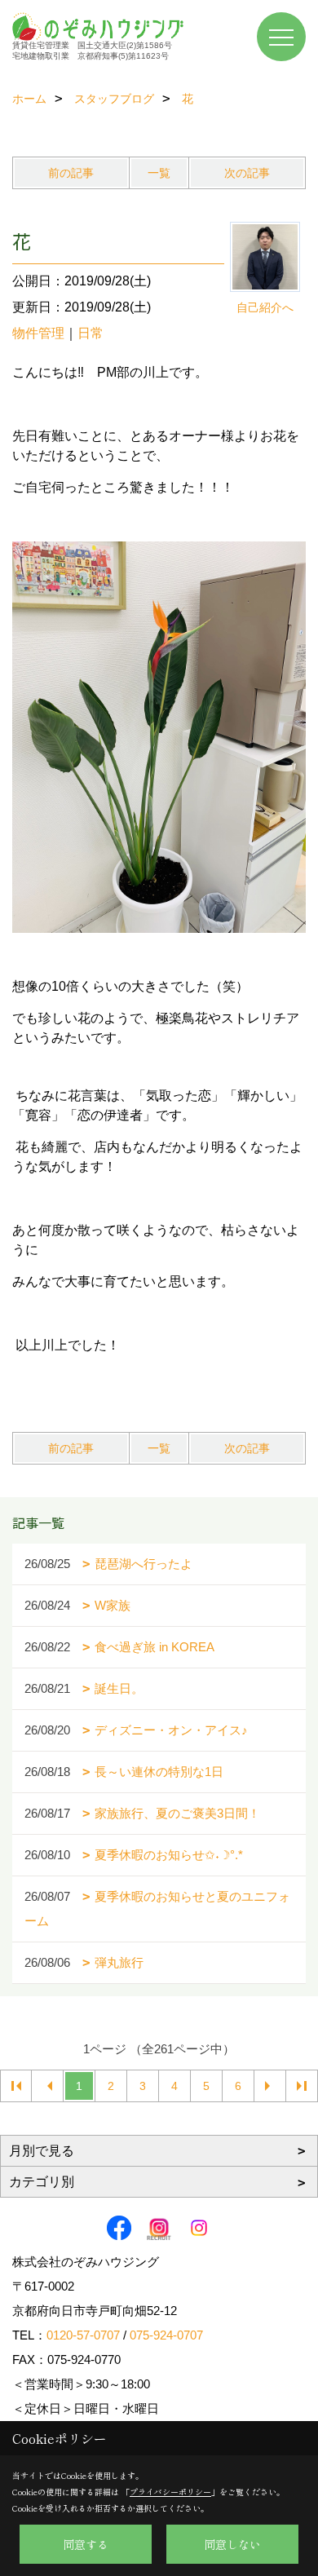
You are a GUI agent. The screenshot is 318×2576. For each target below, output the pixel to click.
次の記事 (247, 173)
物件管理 (38, 333)
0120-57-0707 (83, 2335)
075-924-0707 (166, 2335)
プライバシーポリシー (170, 2492)
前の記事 (71, 173)
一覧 (159, 173)
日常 (91, 333)
